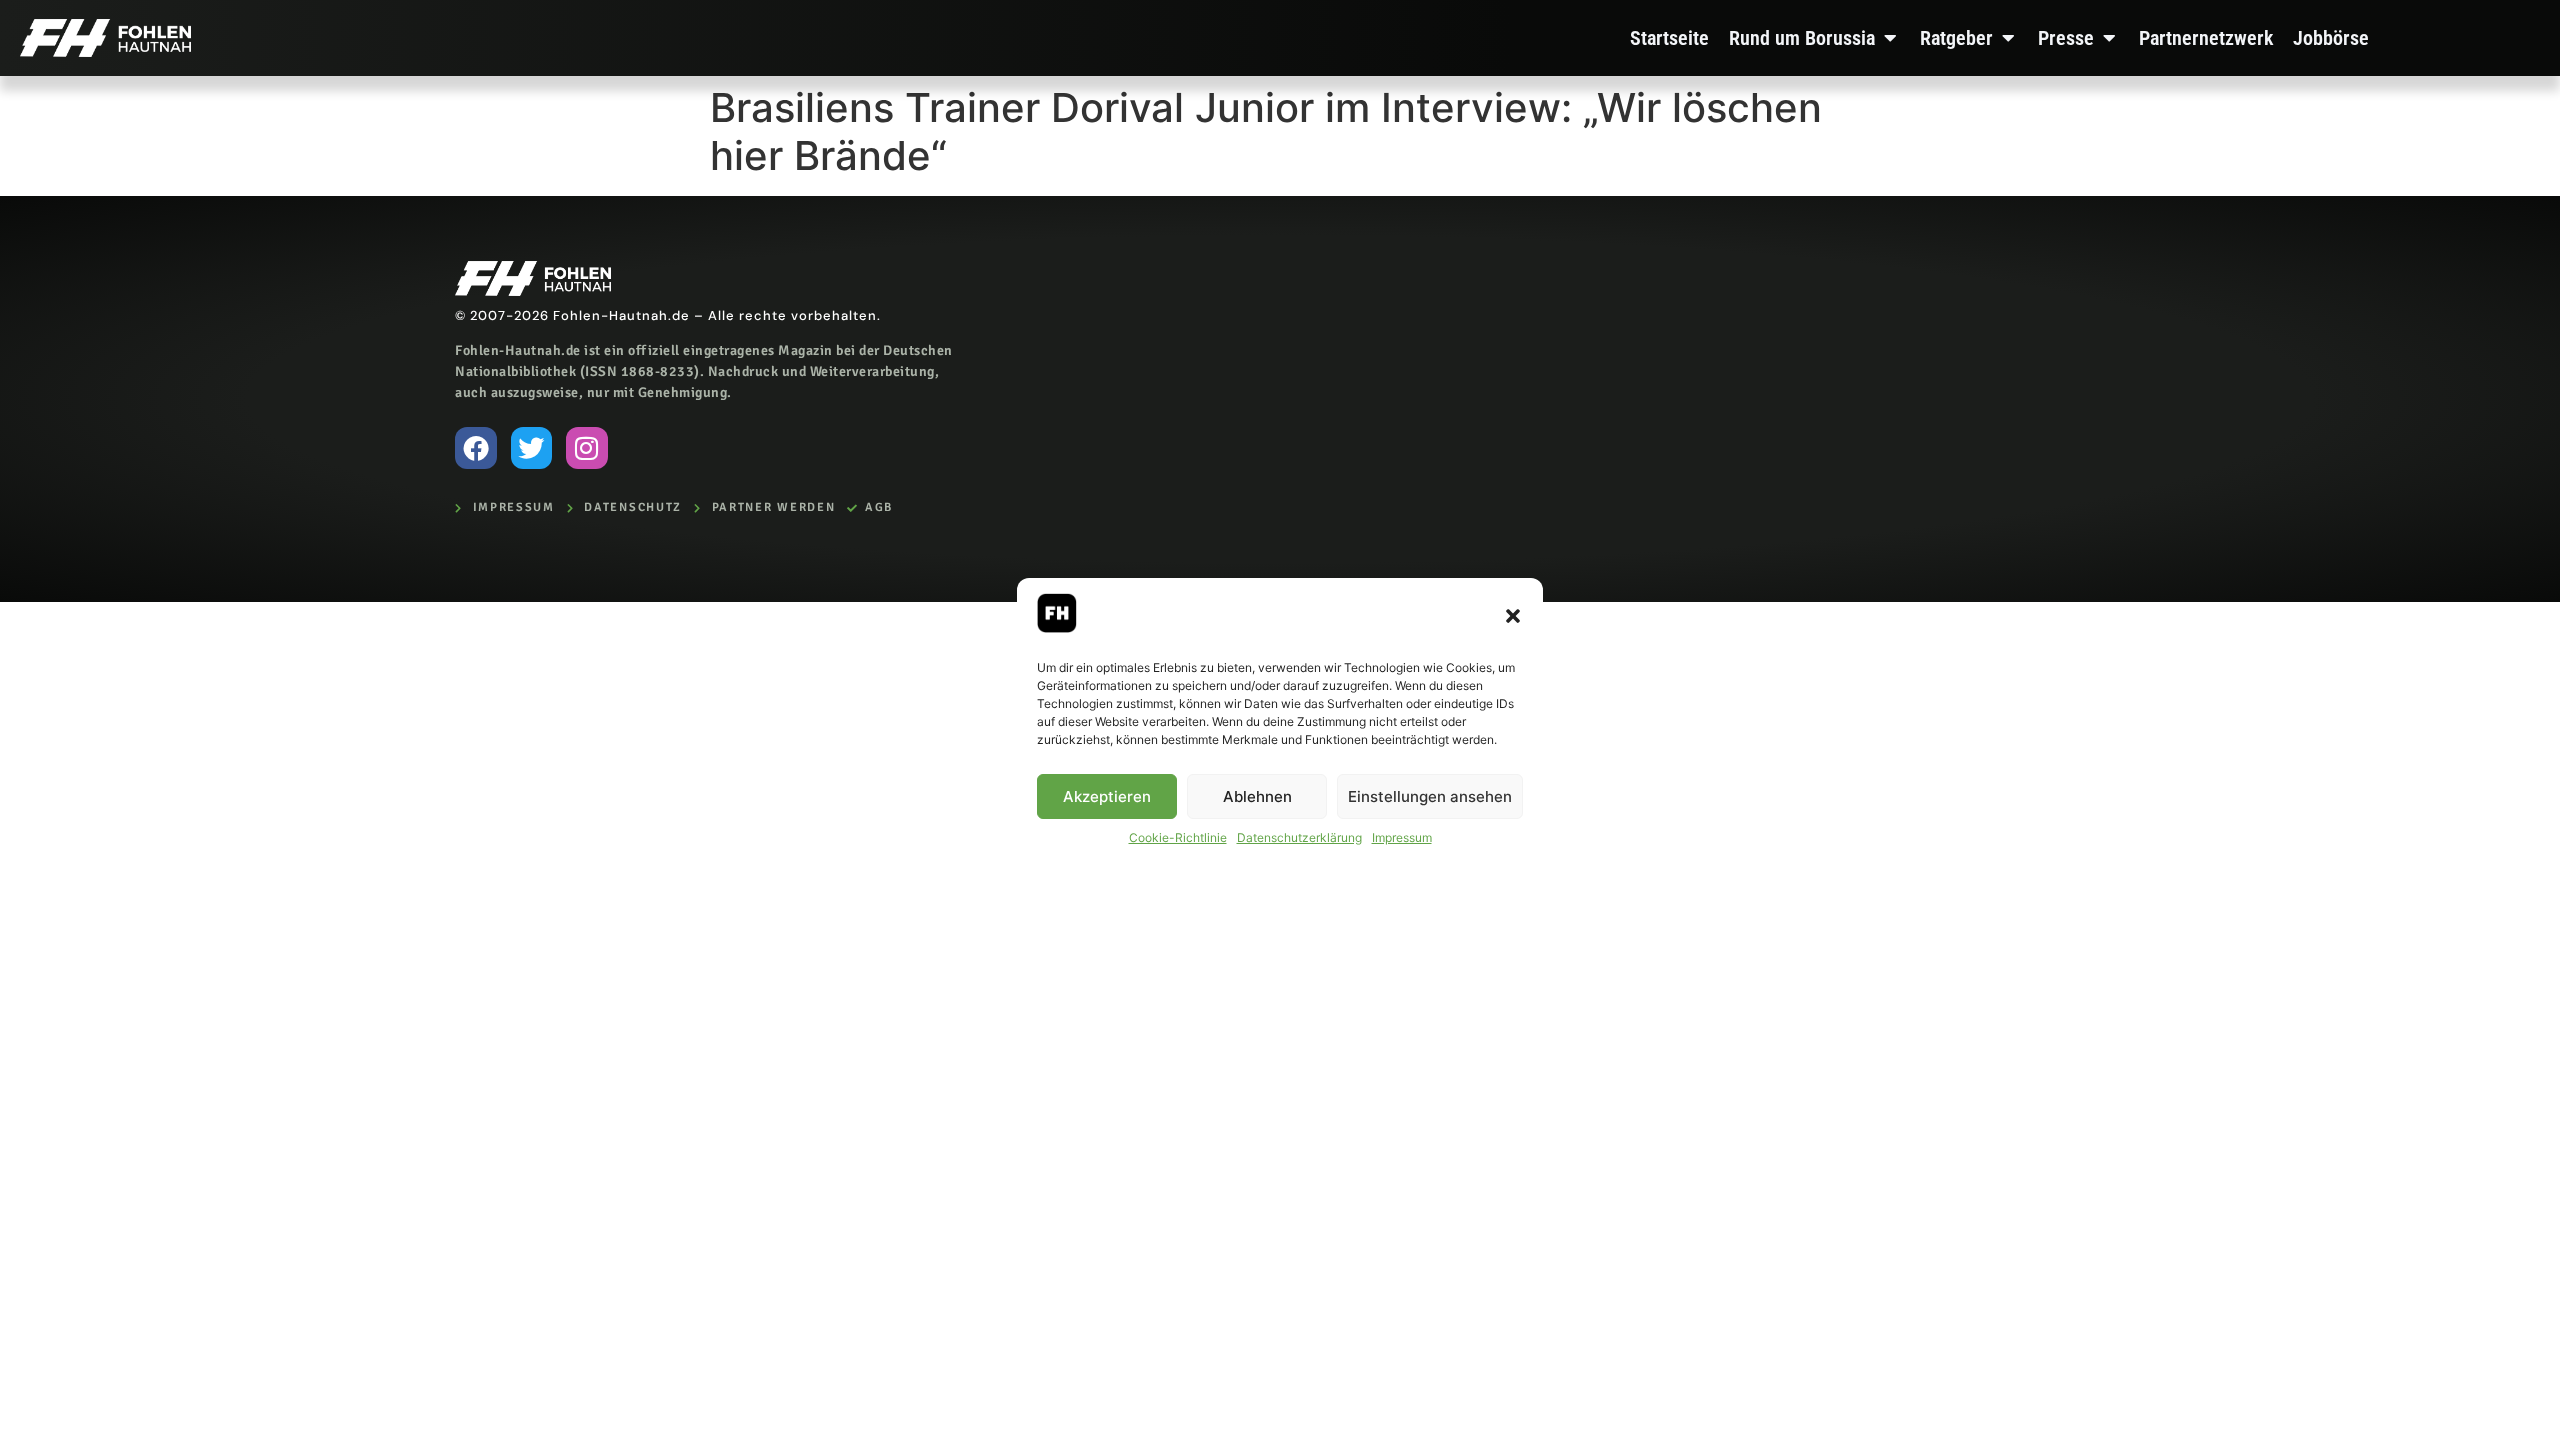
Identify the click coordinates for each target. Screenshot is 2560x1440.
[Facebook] (476, 448)
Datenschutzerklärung (1299, 837)
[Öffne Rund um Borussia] (1890, 38)
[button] (1513, 616)
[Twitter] (532, 448)
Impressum (1402, 837)
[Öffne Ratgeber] (2008, 38)
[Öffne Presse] (2109, 38)
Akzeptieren (1107, 796)
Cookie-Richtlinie (1178, 837)
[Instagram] (587, 448)
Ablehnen (1257, 796)
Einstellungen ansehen (1430, 796)
